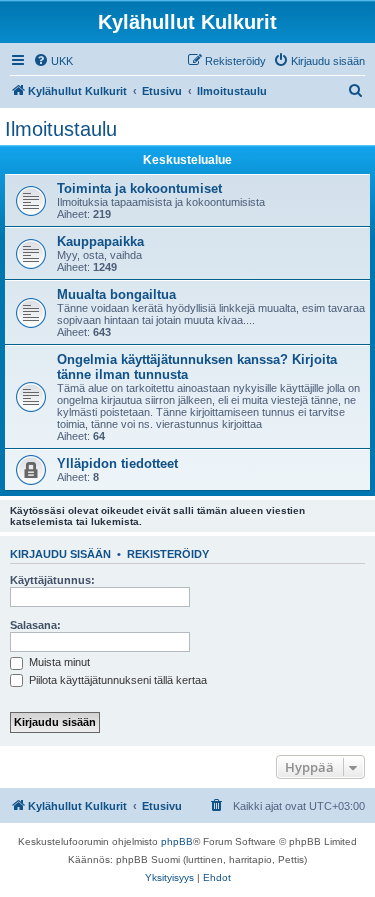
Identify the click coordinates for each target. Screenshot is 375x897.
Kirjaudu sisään (60, 554)
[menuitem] (53, 61)
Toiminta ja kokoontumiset (139, 188)
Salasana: (35, 625)
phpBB (177, 841)
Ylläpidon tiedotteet (117, 463)
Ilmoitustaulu (61, 129)
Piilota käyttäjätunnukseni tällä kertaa (116, 680)
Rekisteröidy (168, 554)
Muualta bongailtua (116, 294)
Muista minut (58, 662)
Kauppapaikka (100, 241)
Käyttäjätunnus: (52, 580)
